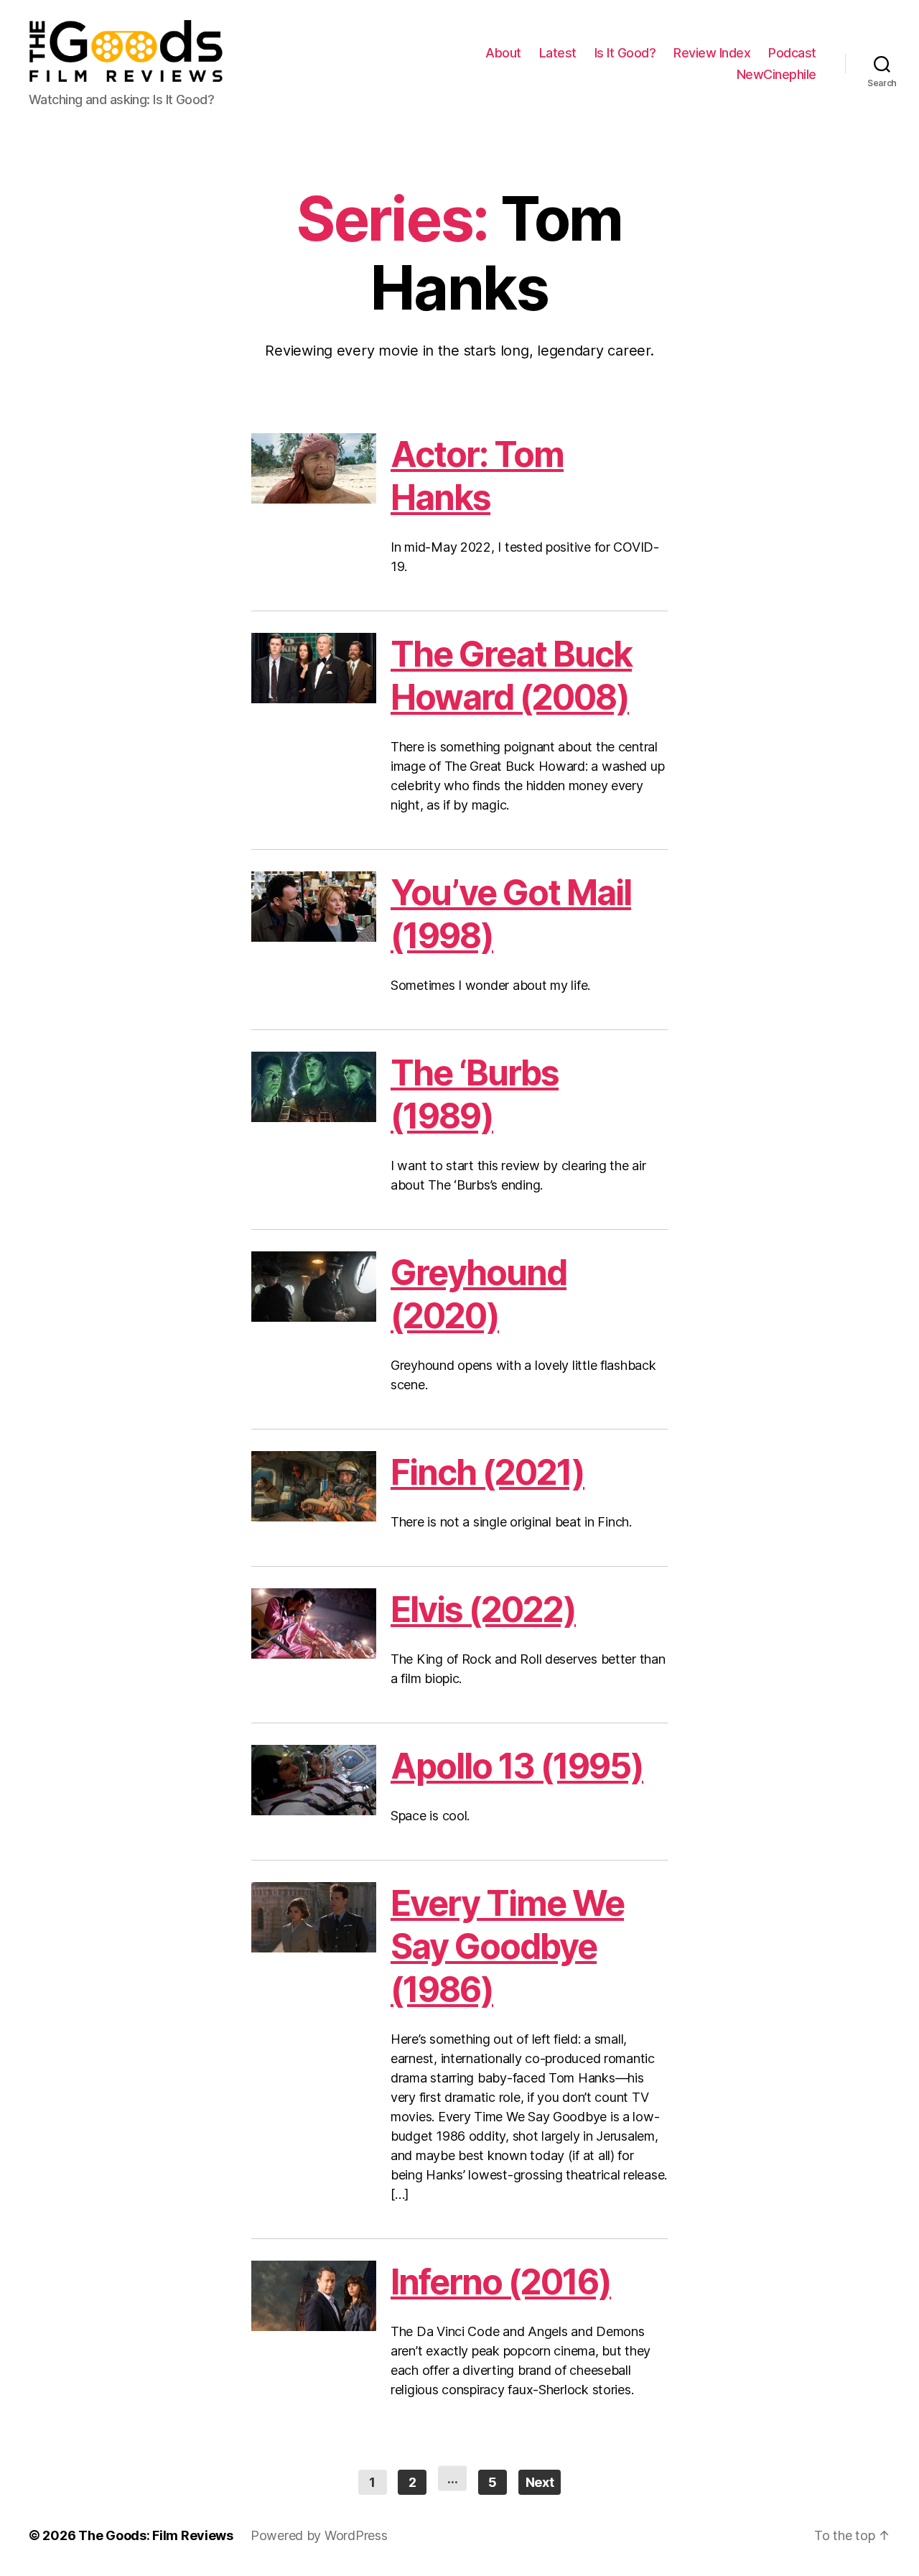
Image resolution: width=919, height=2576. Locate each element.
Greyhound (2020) (479, 1294)
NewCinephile (776, 74)
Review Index (712, 53)
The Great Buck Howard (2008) (511, 676)
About (503, 53)
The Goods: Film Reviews (156, 2535)
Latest (558, 53)
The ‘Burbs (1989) (475, 1094)
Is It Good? (625, 53)
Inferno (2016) (501, 2282)
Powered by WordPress (319, 2535)
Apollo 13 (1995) (517, 1766)
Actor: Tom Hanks (477, 476)
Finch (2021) (488, 1472)
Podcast (792, 53)
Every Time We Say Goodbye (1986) (507, 1946)
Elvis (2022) (483, 1609)
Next (540, 2482)
